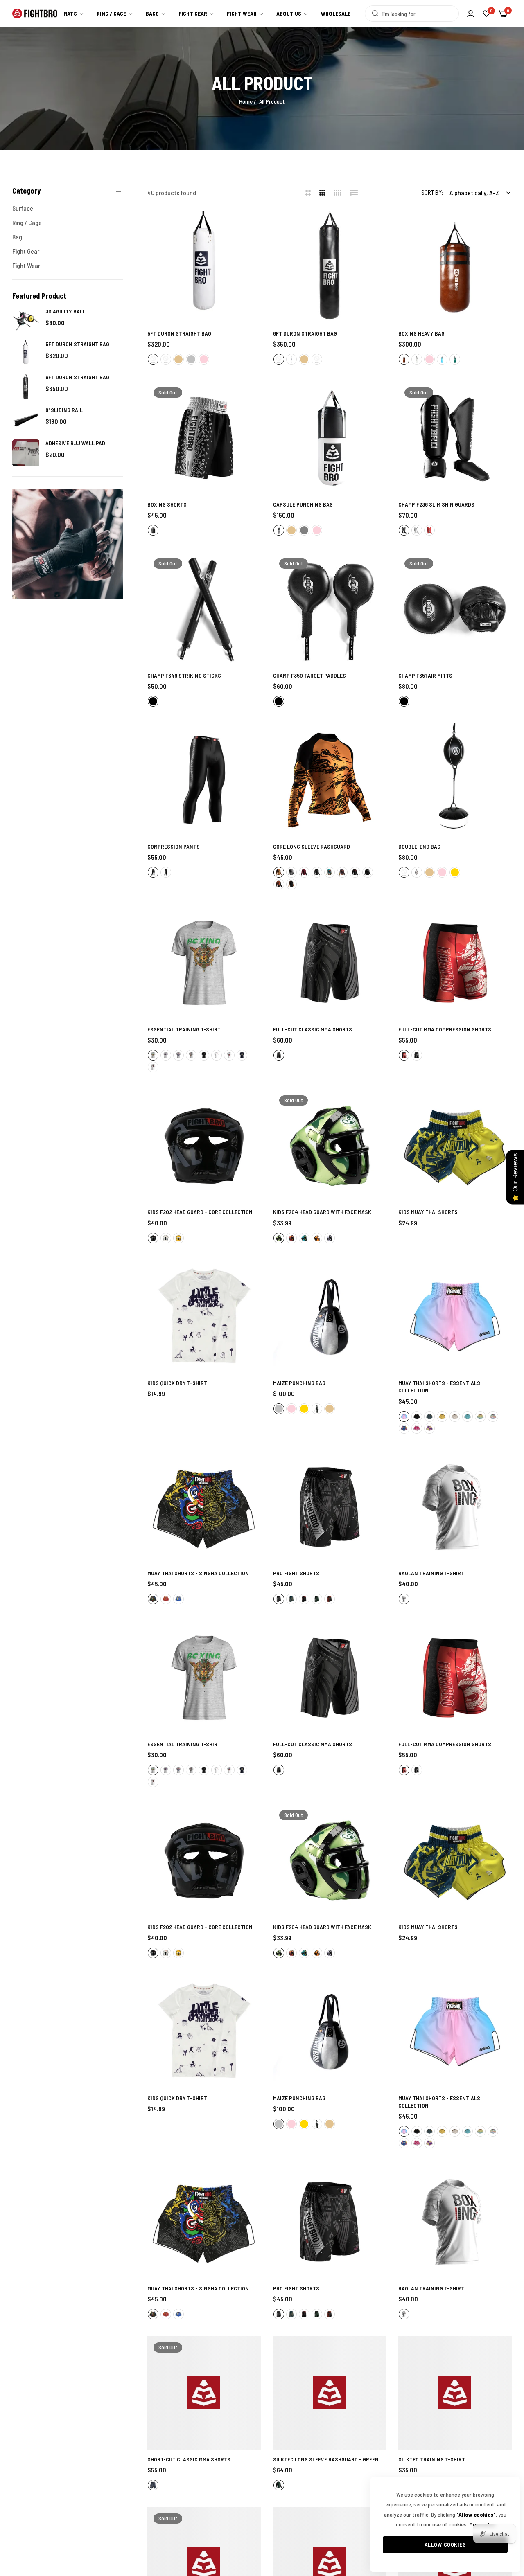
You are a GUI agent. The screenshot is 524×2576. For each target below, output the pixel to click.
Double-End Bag (419, 846)
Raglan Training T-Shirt (431, 1573)
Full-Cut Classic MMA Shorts (313, 1029)
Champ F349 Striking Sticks (184, 675)
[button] (252, 226)
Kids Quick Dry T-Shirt (177, 1383)
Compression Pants (174, 846)
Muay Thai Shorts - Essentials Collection (439, 1386)
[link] (292, 14)
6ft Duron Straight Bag (77, 377)
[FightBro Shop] (35, 14)
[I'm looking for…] (373, 14)
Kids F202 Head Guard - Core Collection (200, 1212)
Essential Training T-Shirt (184, 1029)
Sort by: (432, 192)
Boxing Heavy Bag (421, 333)
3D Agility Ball (65, 311)
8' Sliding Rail (64, 410)
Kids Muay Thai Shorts (428, 1212)
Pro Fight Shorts (296, 1573)
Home (246, 101)
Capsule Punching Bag (303, 504)
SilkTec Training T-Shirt (432, 2459)
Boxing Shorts (167, 504)
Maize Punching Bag (299, 1383)
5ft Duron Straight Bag (77, 344)
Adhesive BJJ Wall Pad (75, 443)
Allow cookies (445, 2544)
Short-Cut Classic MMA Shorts (189, 2459)
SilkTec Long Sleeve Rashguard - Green (326, 2459)
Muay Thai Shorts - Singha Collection (198, 1573)
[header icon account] (471, 14)
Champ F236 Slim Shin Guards (436, 504)
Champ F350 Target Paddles (309, 675)
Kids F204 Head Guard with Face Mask (322, 1212)
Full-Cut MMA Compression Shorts (445, 1029)
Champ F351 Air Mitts (425, 675)
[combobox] (412, 14)
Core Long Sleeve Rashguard (312, 846)
